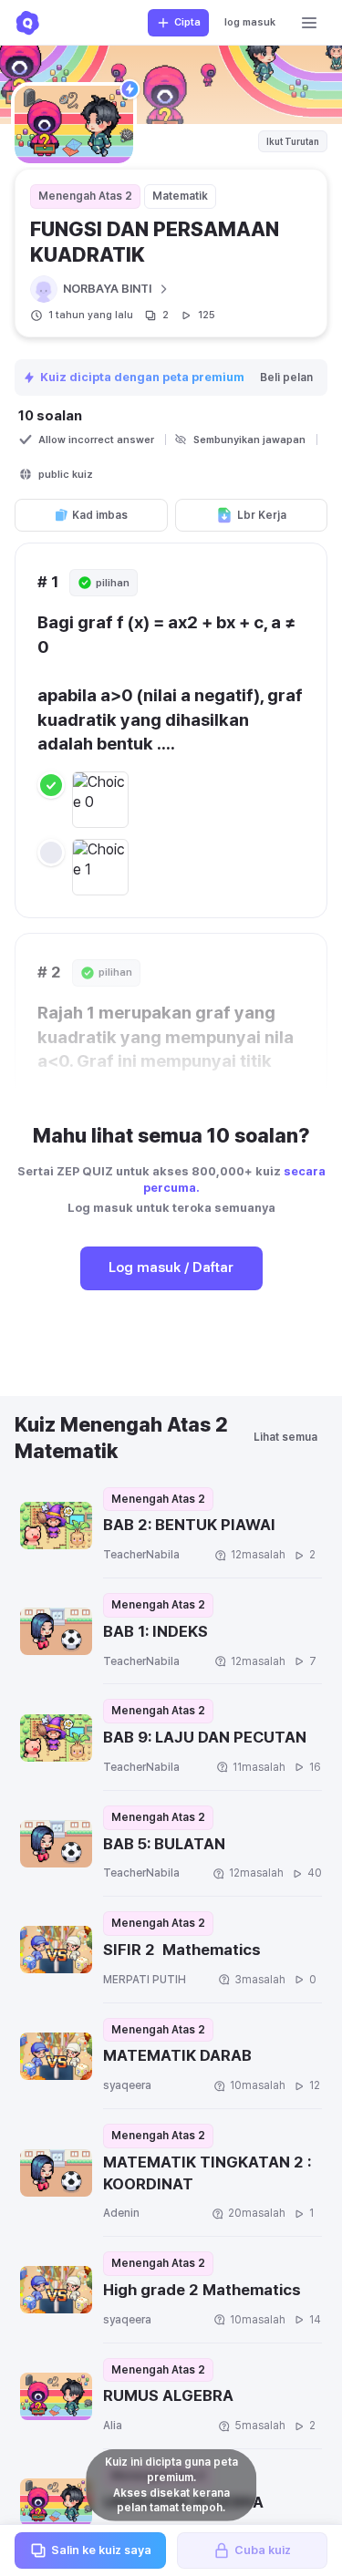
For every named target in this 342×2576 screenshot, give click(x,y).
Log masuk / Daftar (171, 1267)
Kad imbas (100, 515)
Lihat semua (285, 1437)
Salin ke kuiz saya (101, 2550)
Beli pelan (286, 378)
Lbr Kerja (262, 515)
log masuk (250, 22)
